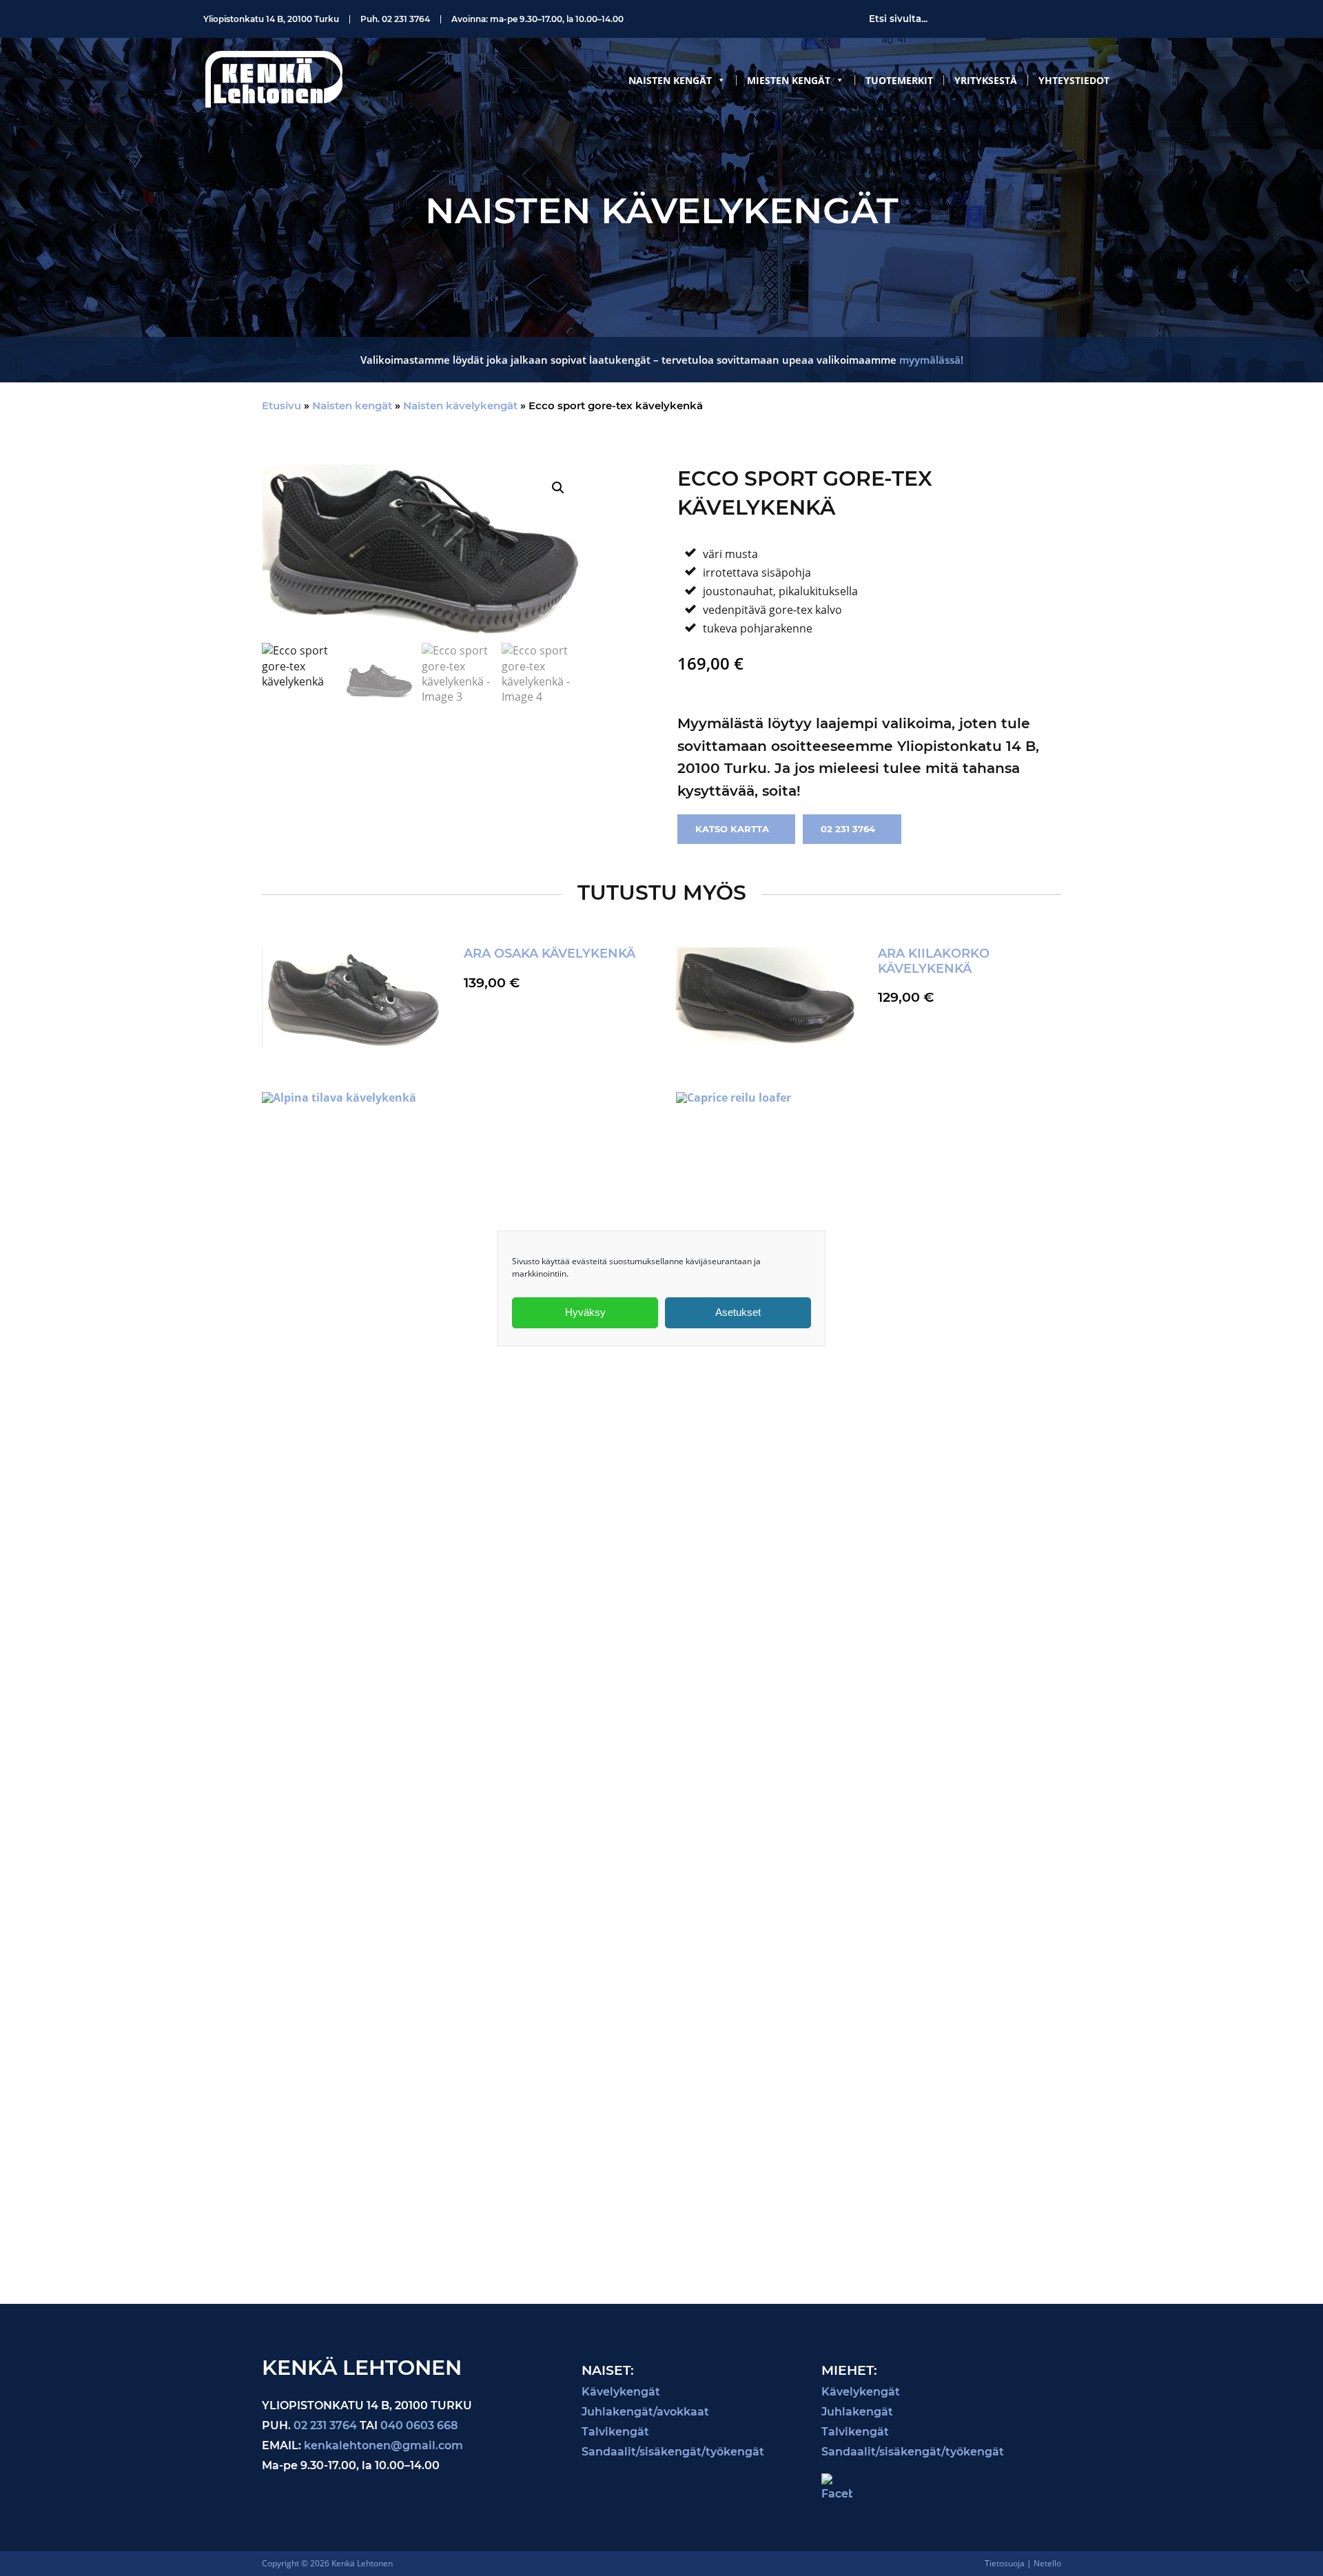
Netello (1047, 2563)
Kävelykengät (621, 2392)
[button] (558, 488)
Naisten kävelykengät (460, 405)
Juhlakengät (857, 2412)
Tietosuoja (1005, 2563)
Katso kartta (732, 829)
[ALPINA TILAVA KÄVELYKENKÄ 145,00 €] (454, 1635)
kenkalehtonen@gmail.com (383, 2445)
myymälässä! (931, 360)
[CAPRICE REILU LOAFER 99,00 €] (868, 1666)
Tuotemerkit (899, 80)
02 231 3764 (406, 19)
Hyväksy (585, 1312)
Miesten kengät (789, 80)
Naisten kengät (670, 80)
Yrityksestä (986, 80)
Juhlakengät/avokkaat (645, 2412)
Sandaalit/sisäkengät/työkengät (673, 2452)
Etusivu (281, 405)
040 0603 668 (419, 2425)
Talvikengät (615, 2432)
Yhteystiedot (1074, 80)
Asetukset (738, 1312)
